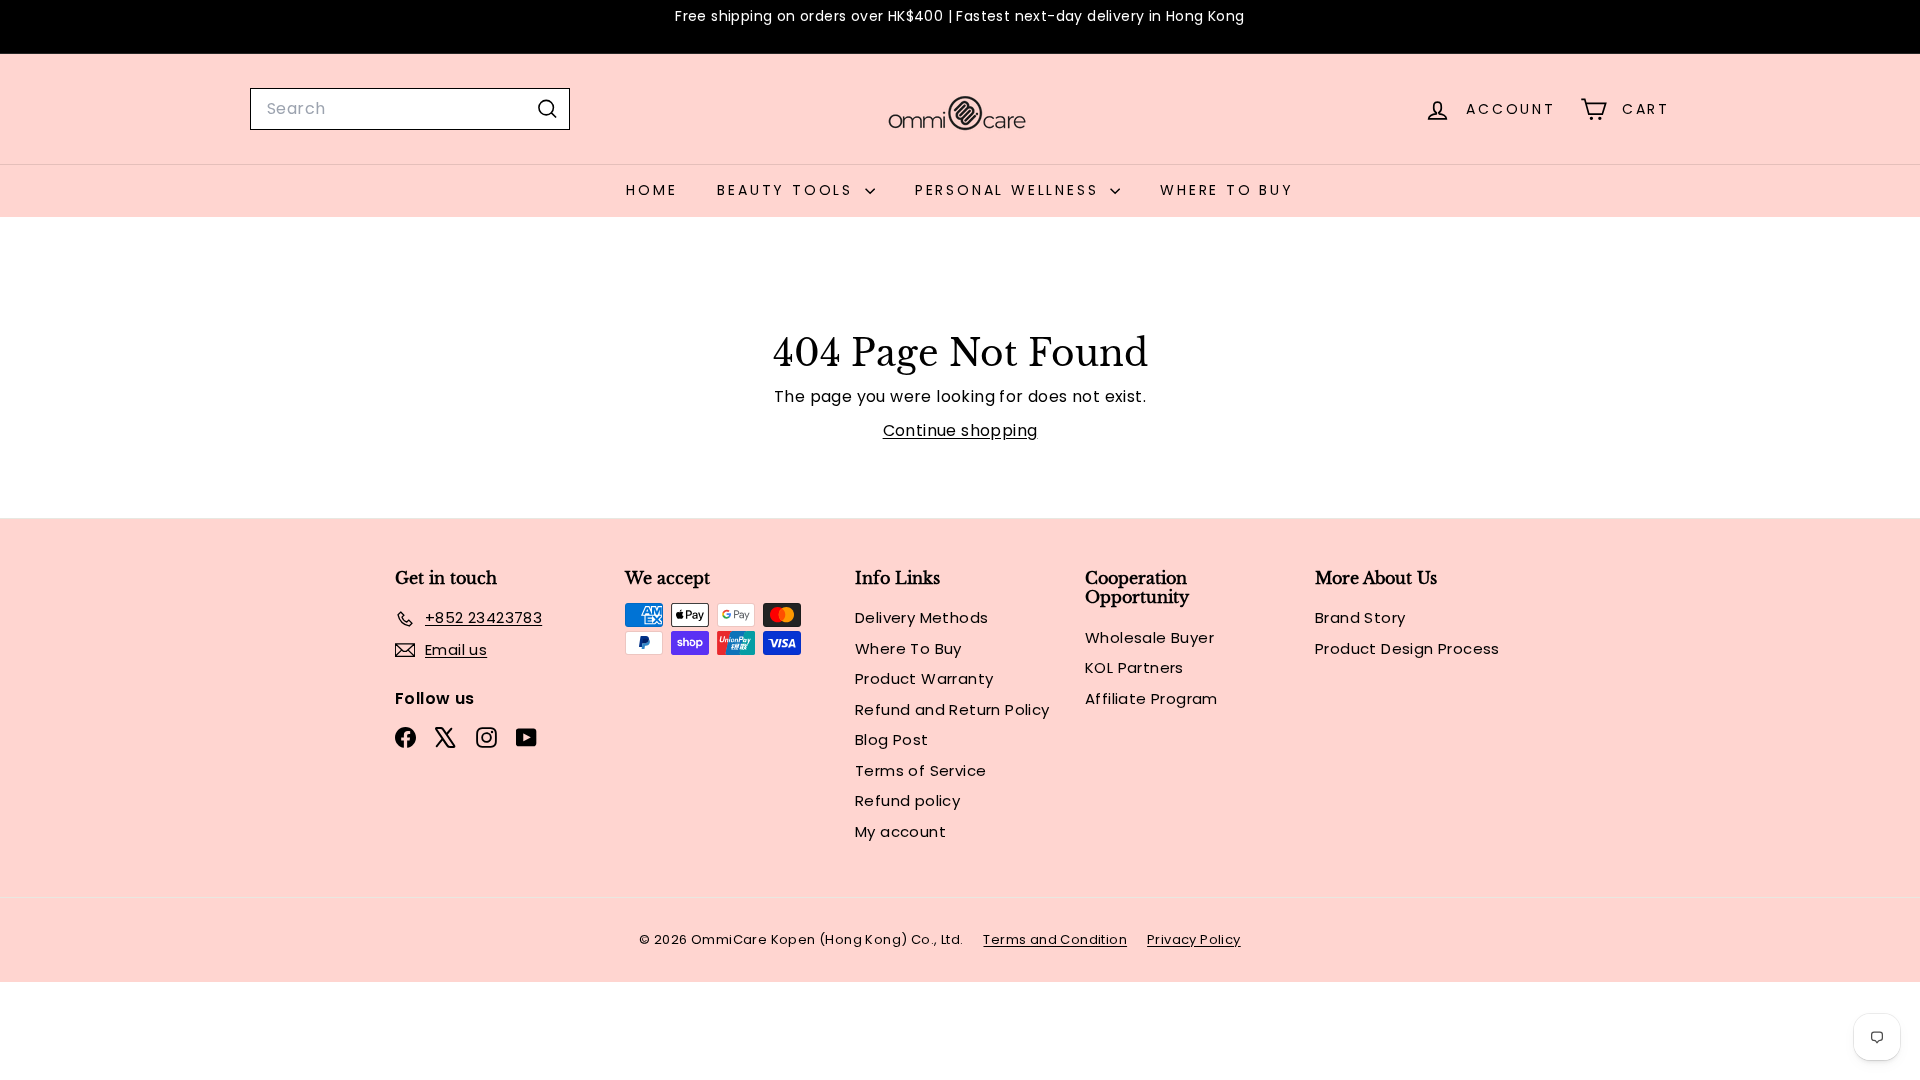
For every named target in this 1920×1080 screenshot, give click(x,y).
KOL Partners (1134, 667)
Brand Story (1360, 617)
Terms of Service (920, 770)
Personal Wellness (1010, 190)
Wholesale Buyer (1149, 637)
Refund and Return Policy (952, 709)
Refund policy (907, 800)
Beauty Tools (788, 190)
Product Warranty (924, 678)
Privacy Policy (1194, 939)
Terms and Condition (1055, 939)
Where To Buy (1227, 190)
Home (651, 190)
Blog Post (892, 739)
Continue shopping (960, 430)
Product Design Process (1407, 648)
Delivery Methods (921, 617)
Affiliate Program (1151, 698)
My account (900, 831)
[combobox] (410, 109)
